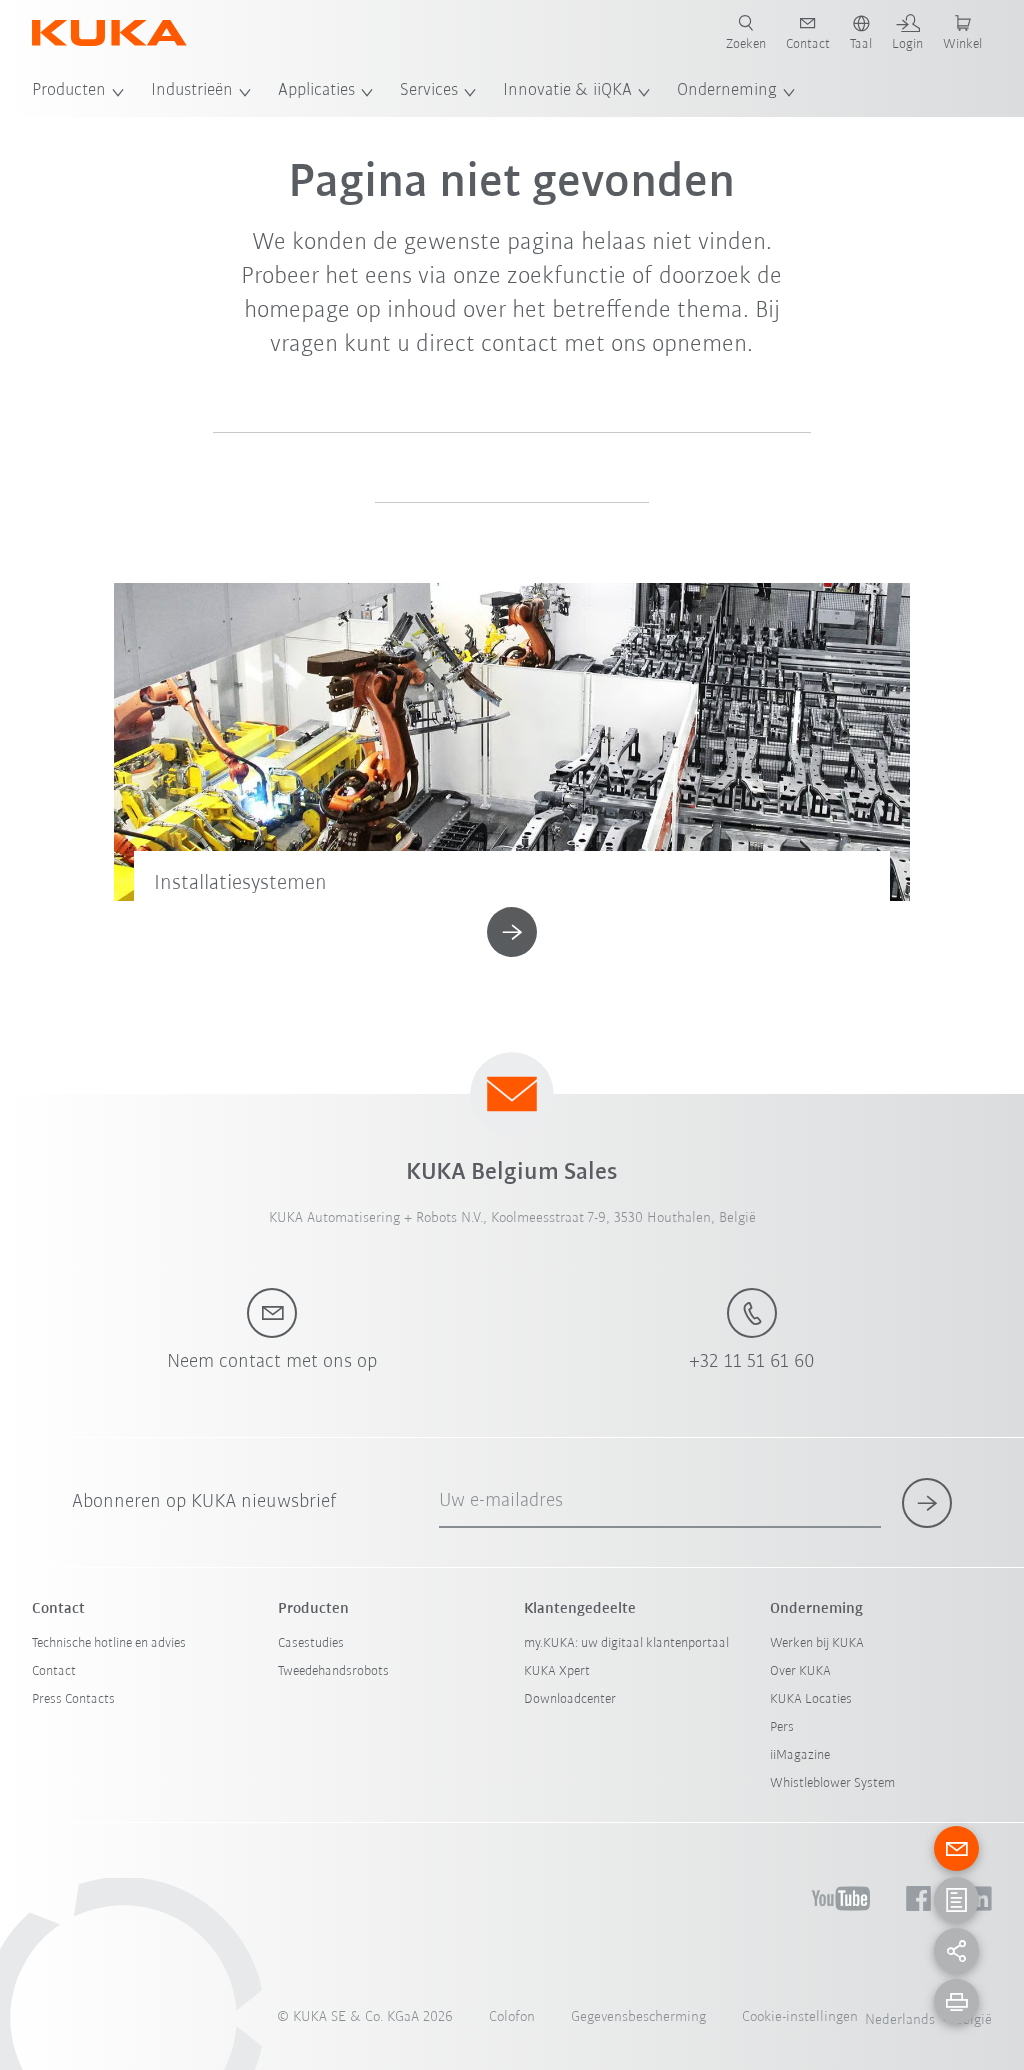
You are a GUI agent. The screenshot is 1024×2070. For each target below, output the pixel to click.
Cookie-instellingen (800, 2017)
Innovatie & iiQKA (567, 91)
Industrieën (192, 91)
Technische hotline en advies (109, 1643)
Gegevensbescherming (638, 2017)
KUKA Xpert (557, 1671)
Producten (69, 91)
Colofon (512, 2017)
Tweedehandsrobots (333, 1671)
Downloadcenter (570, 1699)
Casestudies (311, 1643)
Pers (782, 1727)
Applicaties (316, 91)
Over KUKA (800, 1671)
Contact (54, 1671)
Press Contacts (73, 1699)
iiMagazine (800, 1755)
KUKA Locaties (811, 1699)
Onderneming (727, 91)
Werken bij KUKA (817, 1643)
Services (429, 91)
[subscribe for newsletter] (927, 1503)
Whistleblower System (832, 1783)
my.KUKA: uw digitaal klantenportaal (626, 1643)
